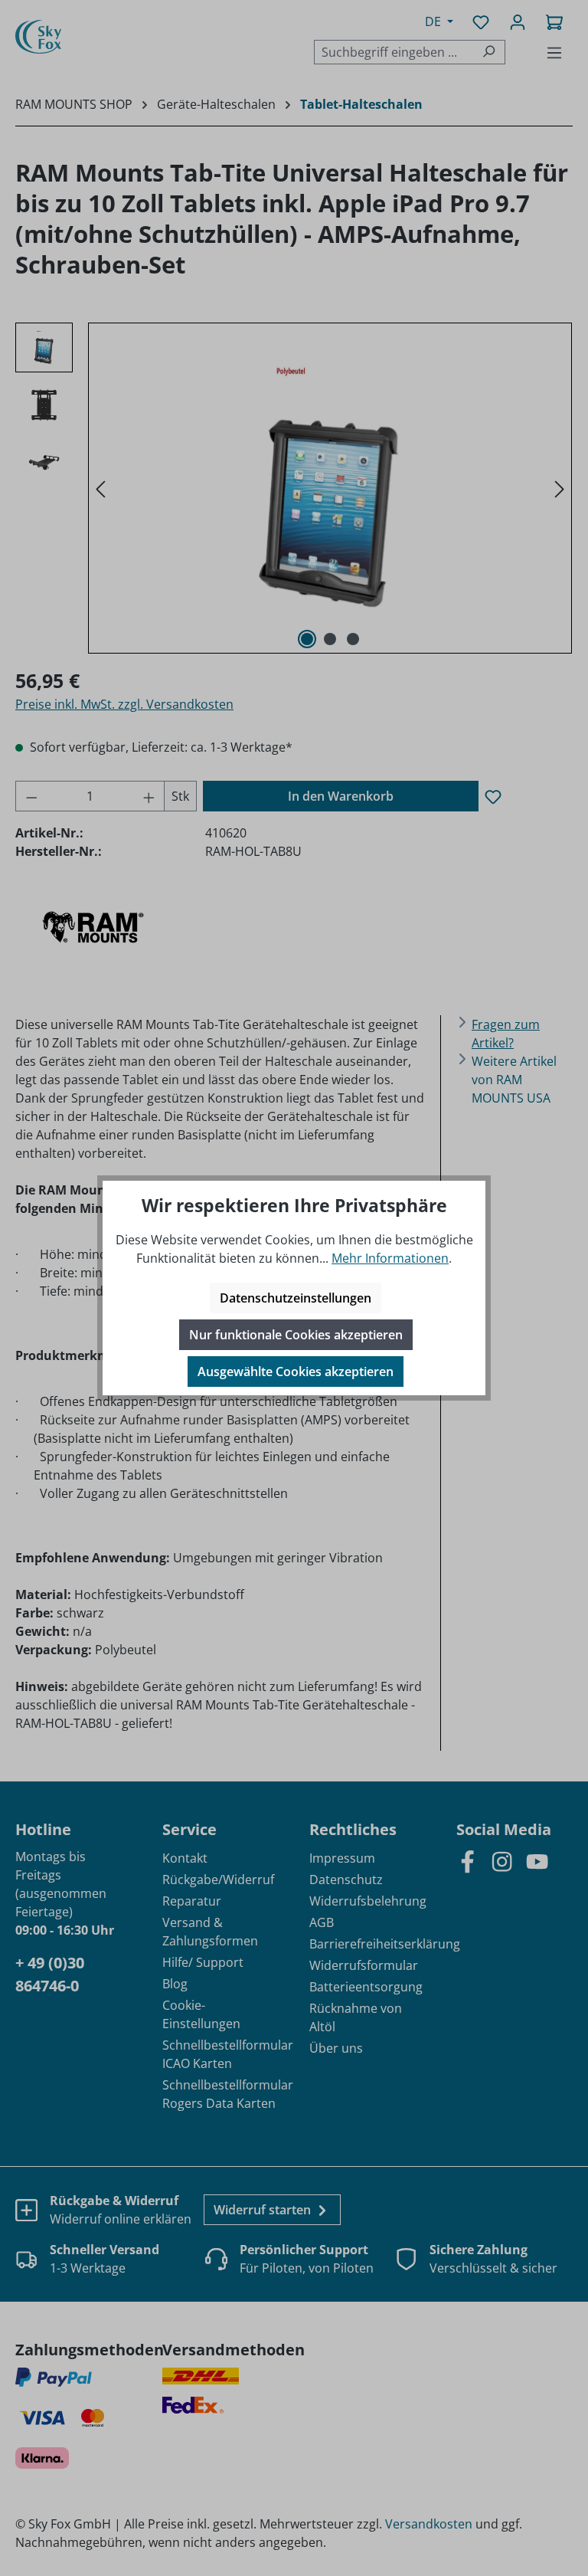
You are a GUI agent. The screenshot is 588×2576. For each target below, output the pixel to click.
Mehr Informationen (390, 1258)
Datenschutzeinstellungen (296, 1298)
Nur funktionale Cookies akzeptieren (296, 1335)
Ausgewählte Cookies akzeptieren (296, 1372)
